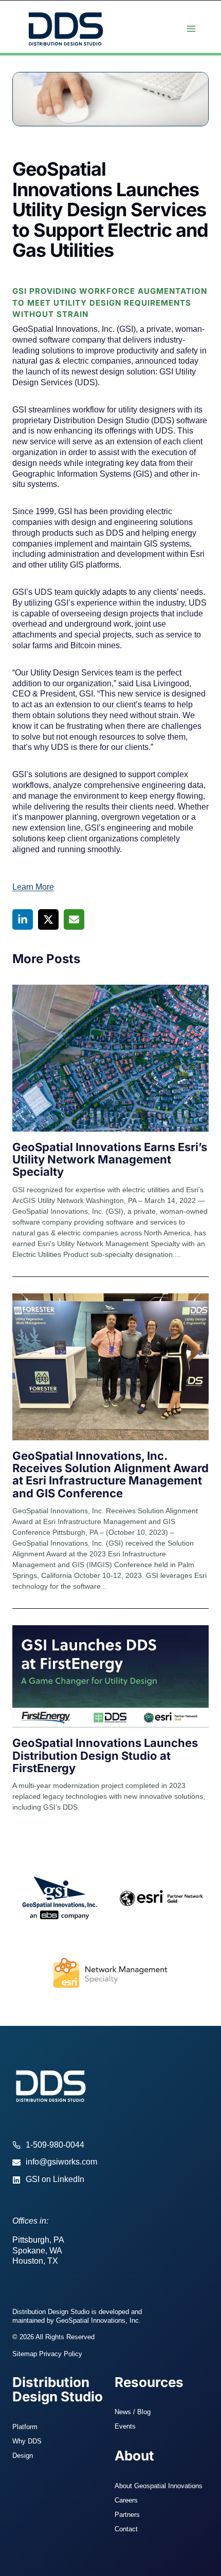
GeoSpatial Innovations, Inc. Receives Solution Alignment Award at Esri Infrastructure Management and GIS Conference (110, 1474)
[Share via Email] (74, 919)
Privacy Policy (61, 2354)
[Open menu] (191, 29)
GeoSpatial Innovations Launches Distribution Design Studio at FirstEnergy (105, 1755)
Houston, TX (35, 2261)
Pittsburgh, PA (38, 2240)
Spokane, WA (37, 2251)
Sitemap (25, 2354)
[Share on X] (48, 919)
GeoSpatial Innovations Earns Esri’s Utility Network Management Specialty (110, 1159)
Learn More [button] (33, 887)
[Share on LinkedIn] (23, 919)
